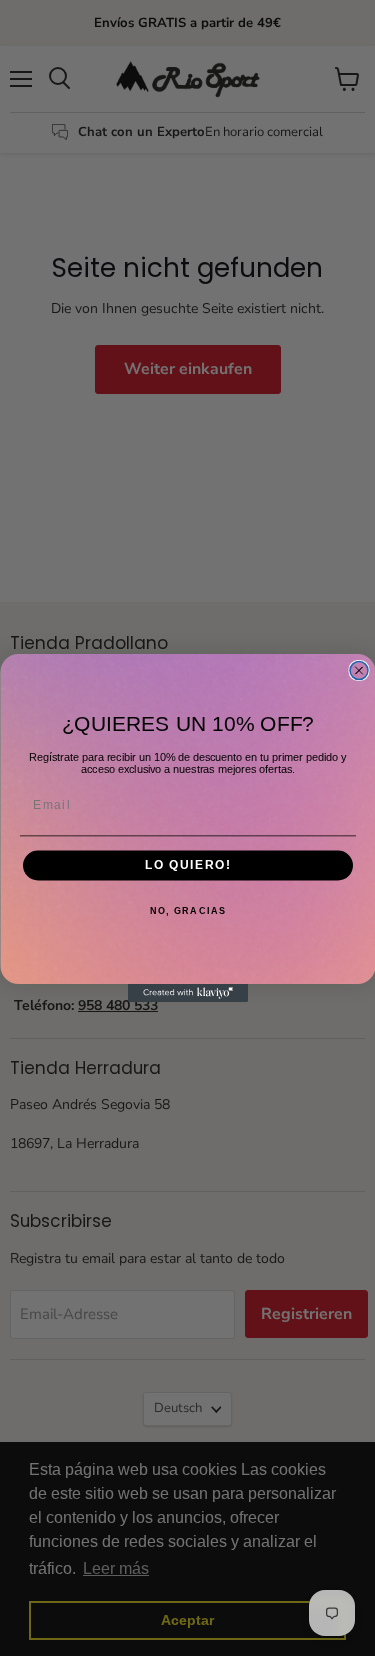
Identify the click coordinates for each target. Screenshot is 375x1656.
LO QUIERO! (188, 865)
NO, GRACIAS (187, 911)
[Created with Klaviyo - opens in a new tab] (188, 993)
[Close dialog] (359, 671)
